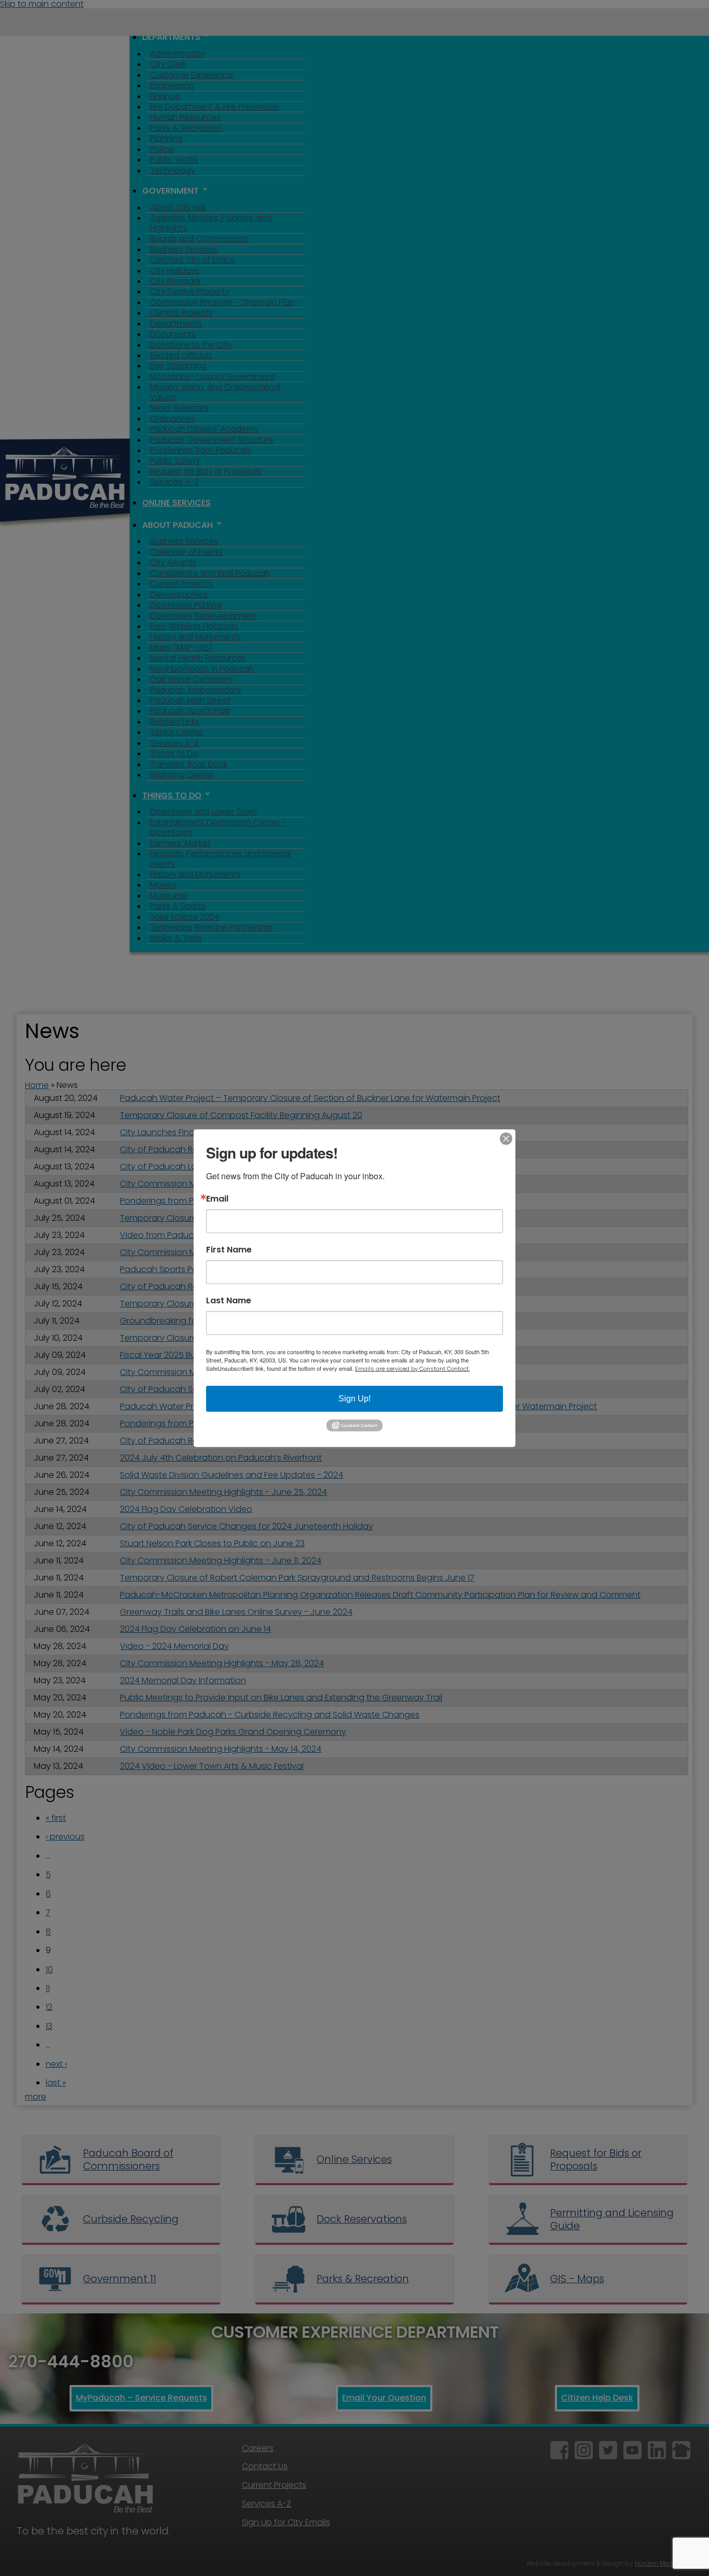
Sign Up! (354, 1398)
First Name (229, 1249)
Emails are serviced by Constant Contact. (412, 1368)
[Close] (506, 1138)
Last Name (229, 1300)
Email (217, 1198)
